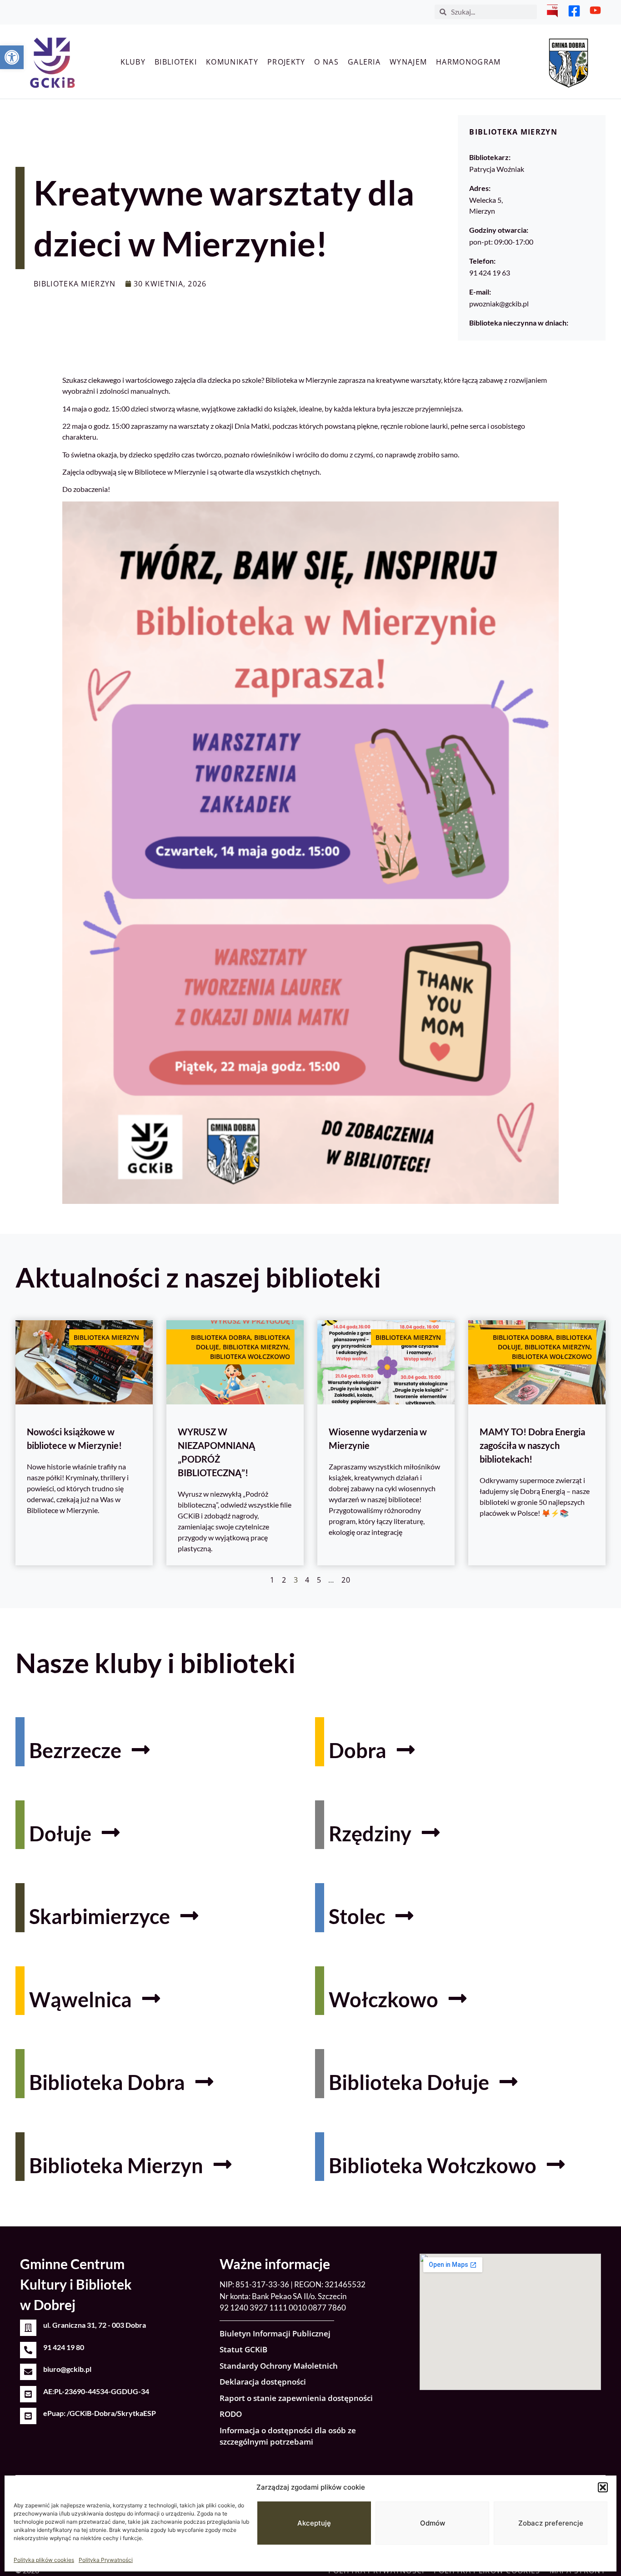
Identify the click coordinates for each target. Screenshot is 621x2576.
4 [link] (307, 1580)
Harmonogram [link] (468, 62)
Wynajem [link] (408, 62)
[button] (603, 2487)
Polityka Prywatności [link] (106, 2560)
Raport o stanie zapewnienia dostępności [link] (296, 2398)
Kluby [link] (133, 62)
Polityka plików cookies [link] (44, 2560)
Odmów (433, 2523)
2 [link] (284, 1580)
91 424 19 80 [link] (64, 2347)
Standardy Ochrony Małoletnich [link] (279, 2366)
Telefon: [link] (482, 261)
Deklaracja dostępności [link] (263, 2382)
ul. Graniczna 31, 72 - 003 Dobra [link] (95, 2325)
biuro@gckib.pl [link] (67, 2369)
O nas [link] (326, 62)
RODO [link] (231, 2414)
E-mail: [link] (480, 292)
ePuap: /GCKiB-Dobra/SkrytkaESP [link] (100, 2413)
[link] (12, 57)
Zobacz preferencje (551, 2523)
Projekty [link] (286, 62)
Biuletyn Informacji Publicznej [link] (275, 2333)
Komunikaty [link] (232, 62)
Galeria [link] (364, 62)
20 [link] (346, 1580)
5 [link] (319, 1580)
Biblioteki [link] (176, 62)
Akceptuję (314, 2523)
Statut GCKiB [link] (243, 2349)
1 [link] (272, 1580)
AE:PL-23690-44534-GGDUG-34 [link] (96, 2391)
